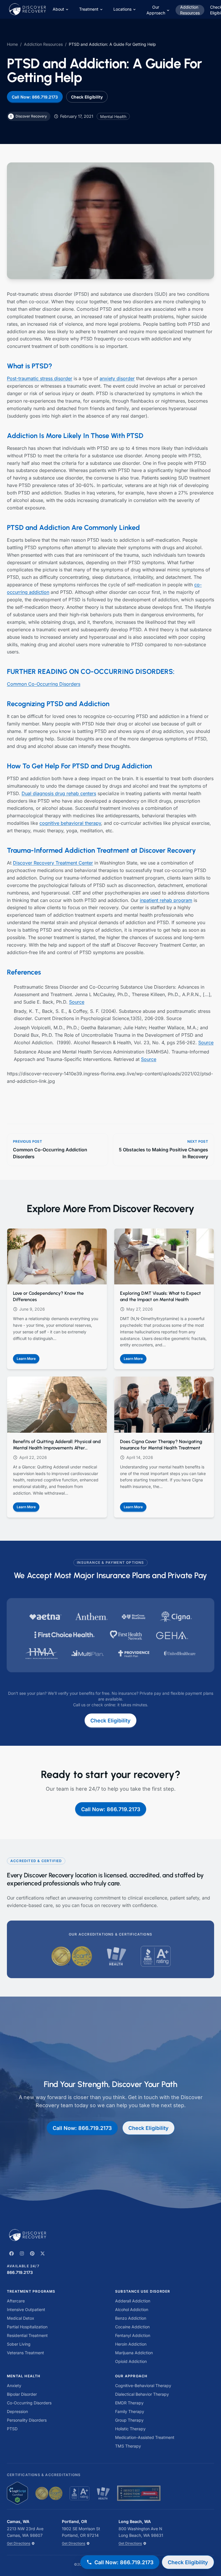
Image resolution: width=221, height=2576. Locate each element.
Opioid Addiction (131, 2361)
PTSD (12, 2429)
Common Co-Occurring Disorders (44, 684)
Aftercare (16, 2301)
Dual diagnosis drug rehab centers (59, 793)
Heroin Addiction (131, 2344)
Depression (17, 2411)
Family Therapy (130, 2411)
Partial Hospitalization (27, 2327)
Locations (122, 9)
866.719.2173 (20, 2272)
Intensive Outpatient (26, 2309)
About (58, 9)
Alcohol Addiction (132, 2309)
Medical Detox (21, 2318)
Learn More (28, 1360)
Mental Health (24, 2376)
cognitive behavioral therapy (70, 823)
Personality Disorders (27, 2420)
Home (12, 44)
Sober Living (19, 2344)
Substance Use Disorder (143, 2291)
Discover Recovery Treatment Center (53, 863)
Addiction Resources (190, 10)
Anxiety (14, 2385)
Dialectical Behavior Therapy (142, 2394)
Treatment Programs (31, 2291)
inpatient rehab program (166, 900)
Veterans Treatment (25, 2353)
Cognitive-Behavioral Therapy (143, 2385)
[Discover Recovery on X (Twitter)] (43, 2253)
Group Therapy (129, 2420)
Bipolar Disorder (22, 2394)
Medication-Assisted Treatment (145, 2437)
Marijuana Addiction (134, 2353)
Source (77, 1002)
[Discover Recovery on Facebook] (12, 2253)
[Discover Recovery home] (110, 2235)
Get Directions (19, 2543)
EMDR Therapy (129, 2403)
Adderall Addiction (133, 2301)
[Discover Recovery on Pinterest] (32, 2253)
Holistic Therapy (130, 2429)
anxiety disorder (117, 378)
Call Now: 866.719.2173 (35, 97)
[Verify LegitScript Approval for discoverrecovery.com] (17, 2493)
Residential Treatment (27, 2335)
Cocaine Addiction (132, 2327)
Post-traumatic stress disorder (40, 378)
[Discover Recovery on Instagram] (22, 2253)
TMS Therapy (128, 2446)
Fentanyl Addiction (133, 2335)
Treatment (89, 9)
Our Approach (156, 10)
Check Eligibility (87, 97)
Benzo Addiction (131, 2318)
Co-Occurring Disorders (29, 2403)
